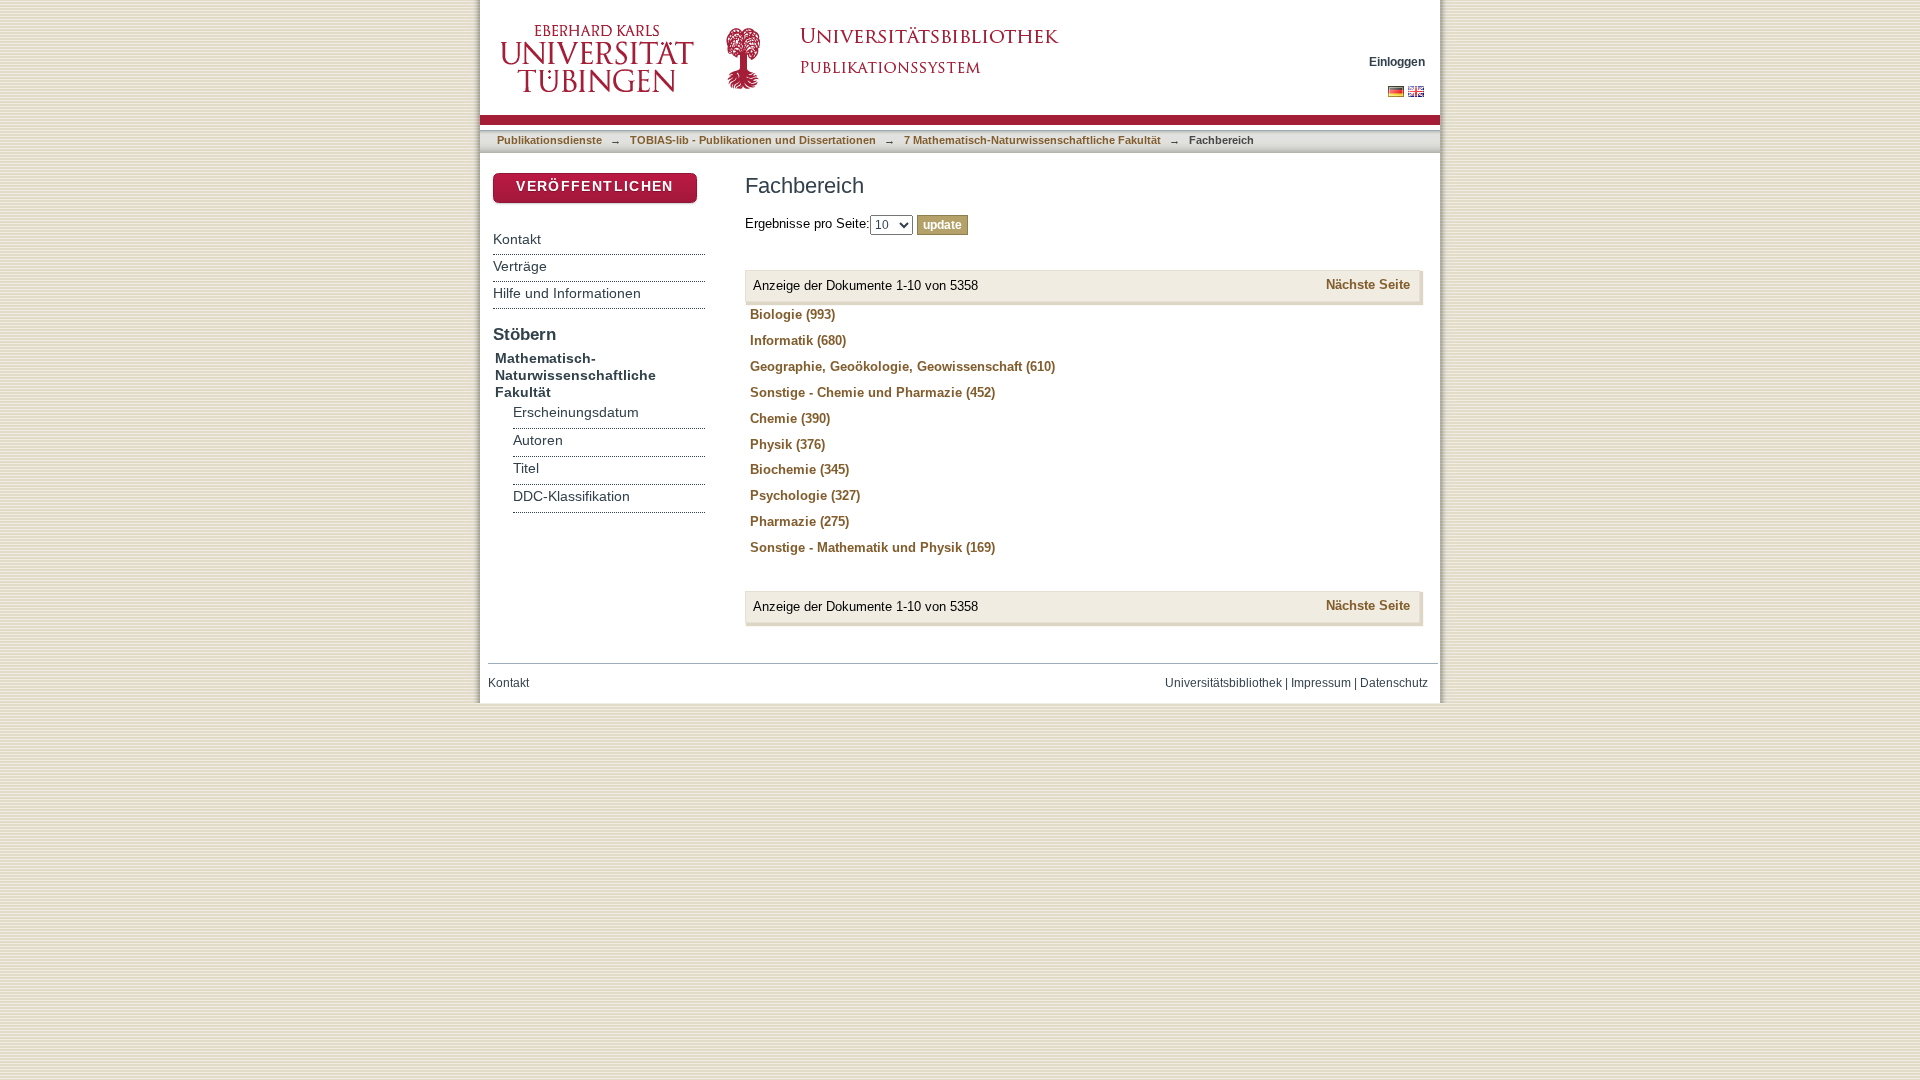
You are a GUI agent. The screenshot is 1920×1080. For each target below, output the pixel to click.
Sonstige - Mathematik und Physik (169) (872, 547)
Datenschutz (1394, 683)
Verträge (520, 266)
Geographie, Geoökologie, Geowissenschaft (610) (902, 366)
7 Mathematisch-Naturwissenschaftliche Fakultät (1032, 140)
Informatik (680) (798, 340)
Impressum (1321, 683)
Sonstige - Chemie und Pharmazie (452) (872, 392)
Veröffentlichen (594, 186)
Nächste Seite (1368, 284)
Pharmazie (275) (799, 521)
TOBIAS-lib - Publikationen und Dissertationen (753, 140)
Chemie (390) (790, 418)
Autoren (538, 440)
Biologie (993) (792, 314)
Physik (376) (787, 444)
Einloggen (1397, 61)
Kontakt (517, 239)
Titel (526, 468)
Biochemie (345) (799, 469)
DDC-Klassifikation (571, 496)
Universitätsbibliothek (1223, 683)
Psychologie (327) (805, 495)
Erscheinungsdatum (576, 412)
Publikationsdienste (549, 140)
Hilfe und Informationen (567, 293)
